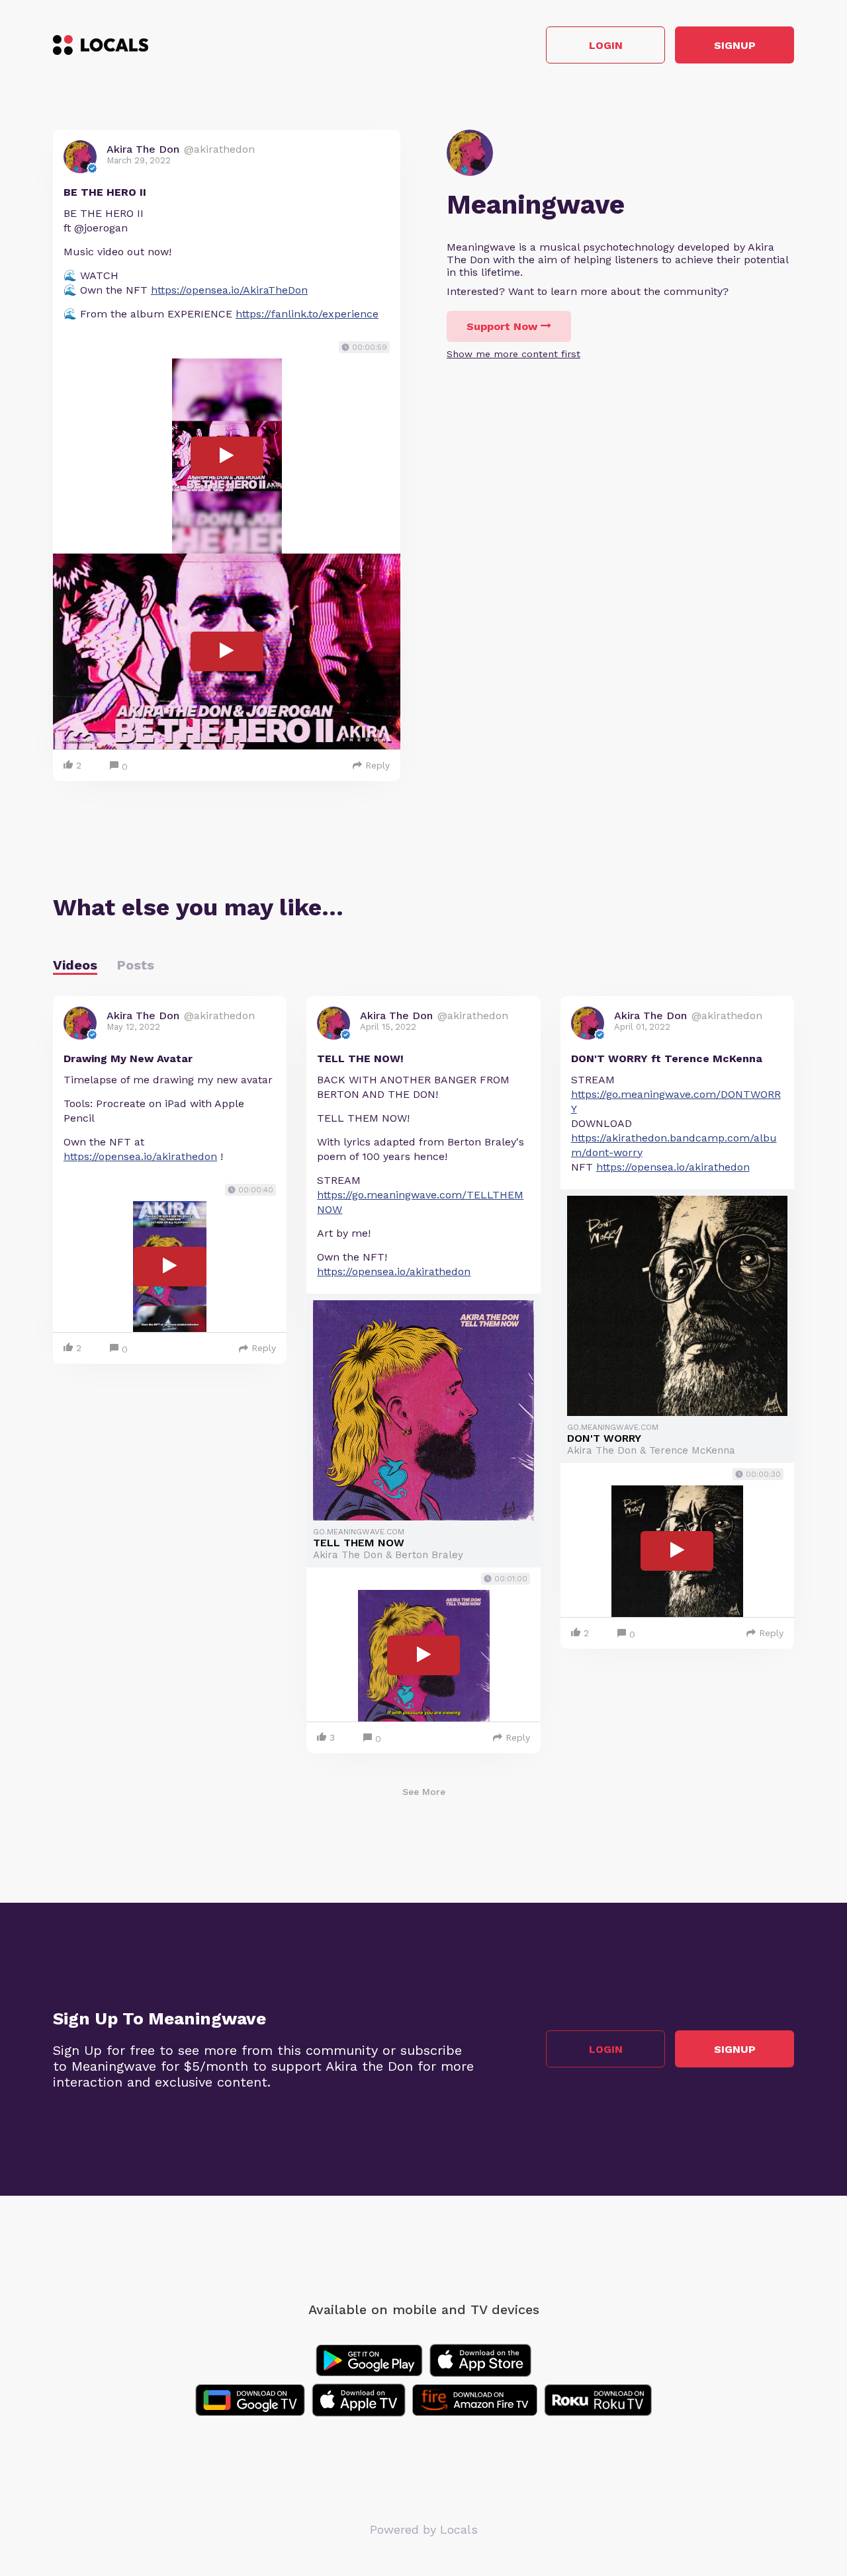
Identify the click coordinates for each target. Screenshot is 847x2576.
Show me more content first (513, 354)
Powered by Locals (424, 2529)
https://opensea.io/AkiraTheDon (229, 290)
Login (606, 45)
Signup (735, 45)
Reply (378, 765)
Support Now (502, 326)
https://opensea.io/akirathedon (140, 1156)
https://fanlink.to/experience (307, 314)
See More (424, 1792)
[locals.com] (101, 45)
